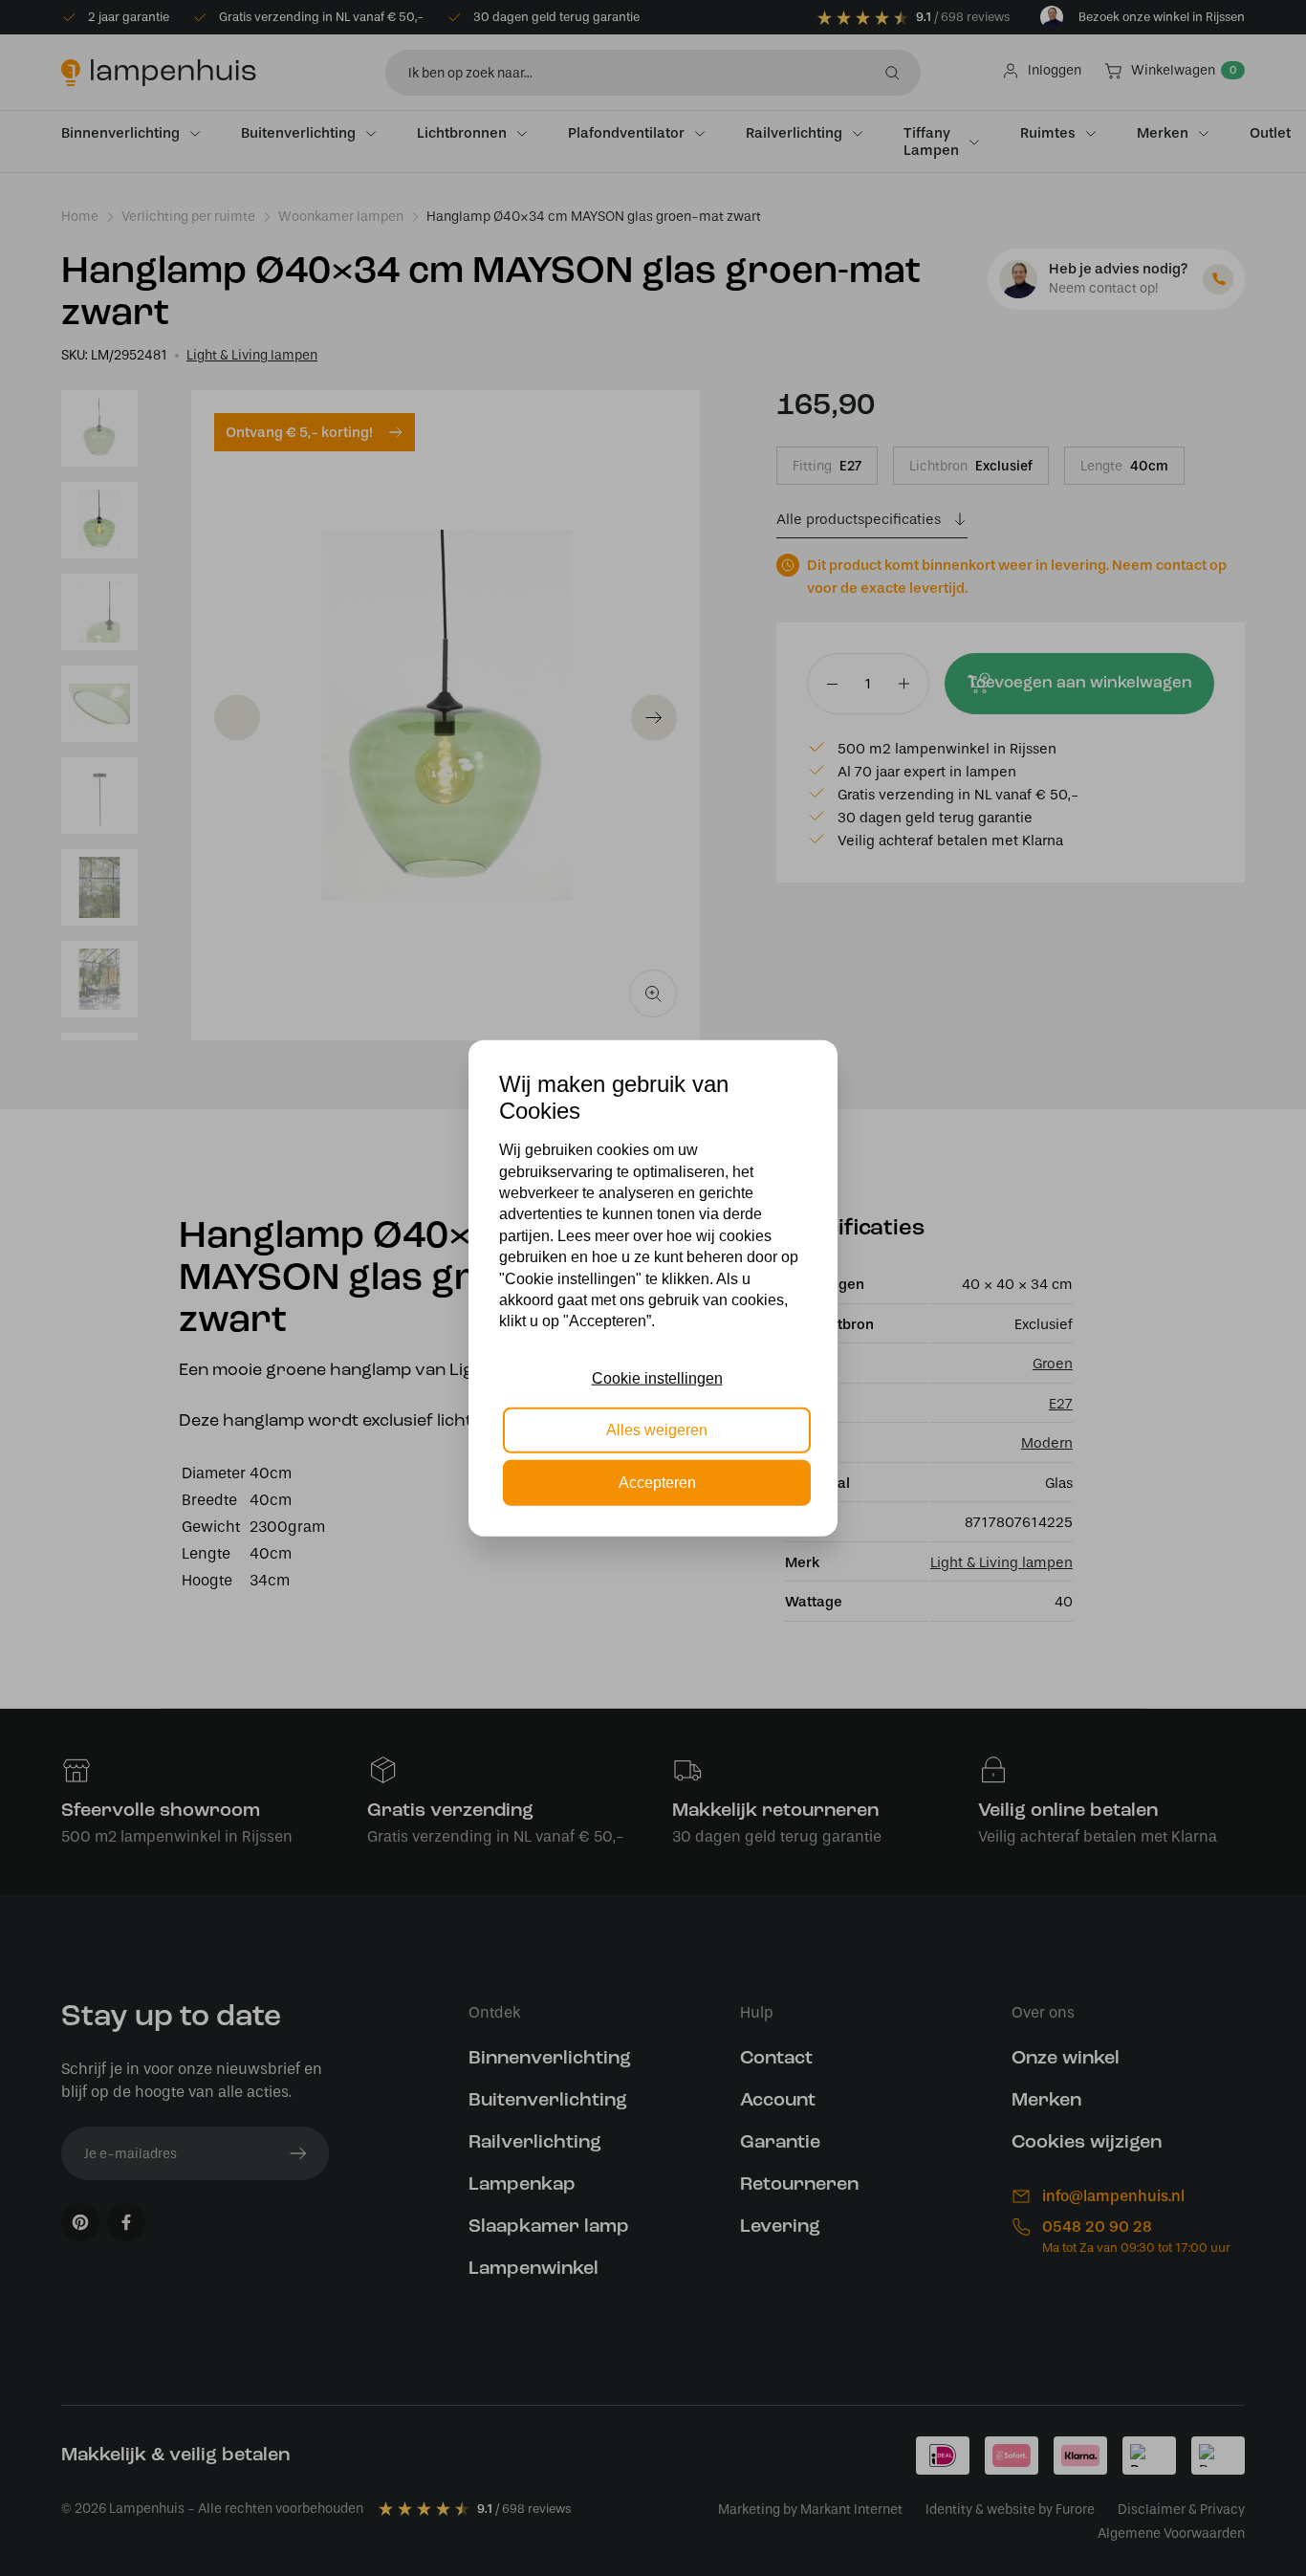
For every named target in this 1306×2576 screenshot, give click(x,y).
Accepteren (657, 1482)
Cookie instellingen (657, 1378)
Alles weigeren (657, 1430)
